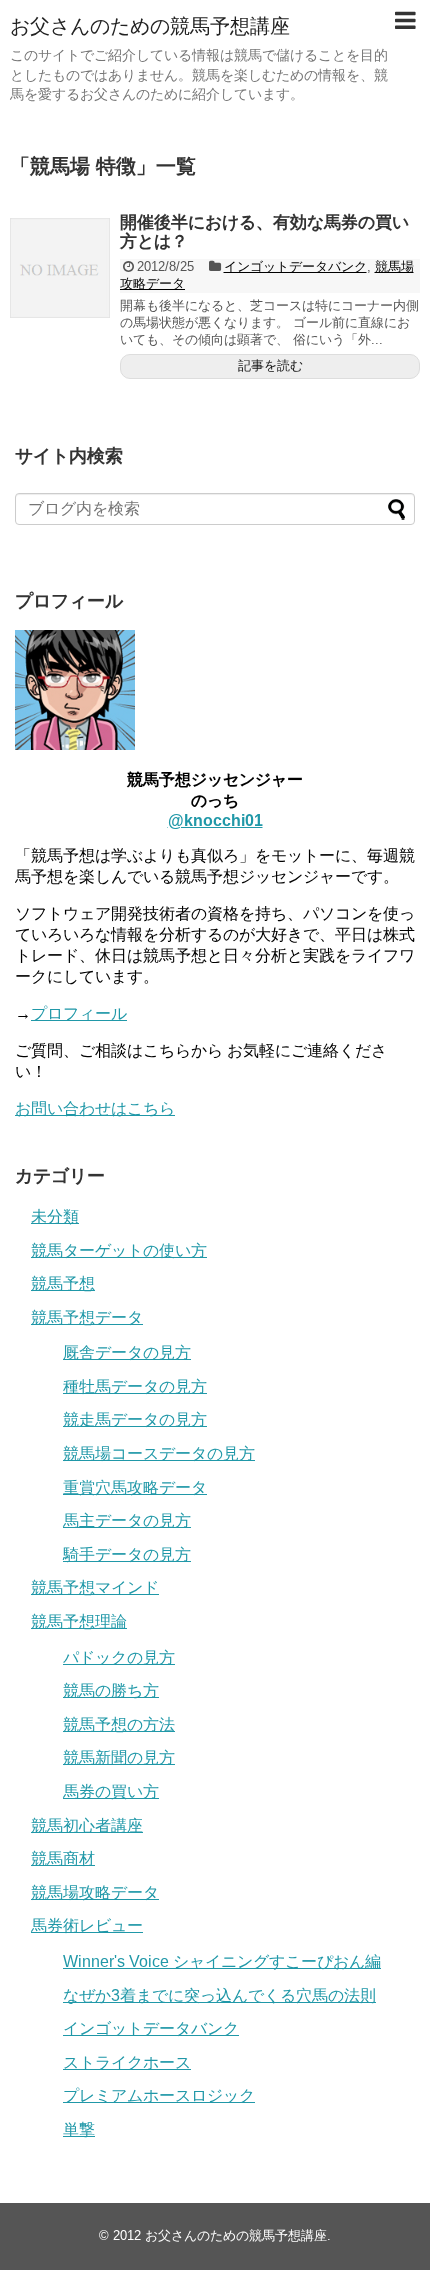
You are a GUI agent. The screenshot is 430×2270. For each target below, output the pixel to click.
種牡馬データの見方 (135, 1386)
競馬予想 (63, 1283)
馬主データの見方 (127, 1520)
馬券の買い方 (111, 1791)
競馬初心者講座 (87, 1825)
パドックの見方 (119, 1657)
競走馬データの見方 (135, 1419)
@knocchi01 (215, 820)
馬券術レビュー (87, 1925)
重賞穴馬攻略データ (135, 1487)
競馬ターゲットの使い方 (119, 1250)
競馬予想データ (87, 1317)
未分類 (55, 1216)
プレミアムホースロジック (159, 2095)
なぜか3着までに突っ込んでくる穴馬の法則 (219, 1995)
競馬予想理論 (79, 1621)
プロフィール (79, 1013)
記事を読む (270, 365)
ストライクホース (127, 2062)
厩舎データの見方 (127, 1352)
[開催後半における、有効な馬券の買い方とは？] (60, 268)
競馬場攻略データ (95, 1892)
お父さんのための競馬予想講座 (150, 26)
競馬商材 (63, 1858)
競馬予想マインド (95, 1587)
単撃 (79, 2129)
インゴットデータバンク (295, 266)
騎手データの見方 (127, 1554)
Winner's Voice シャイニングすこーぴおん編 (222, 1961)
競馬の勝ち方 (111, 1690)
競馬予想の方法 (119, 1724)
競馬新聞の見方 (119, 1757)
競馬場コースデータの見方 (159, 1453)
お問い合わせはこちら (95, 1108)
